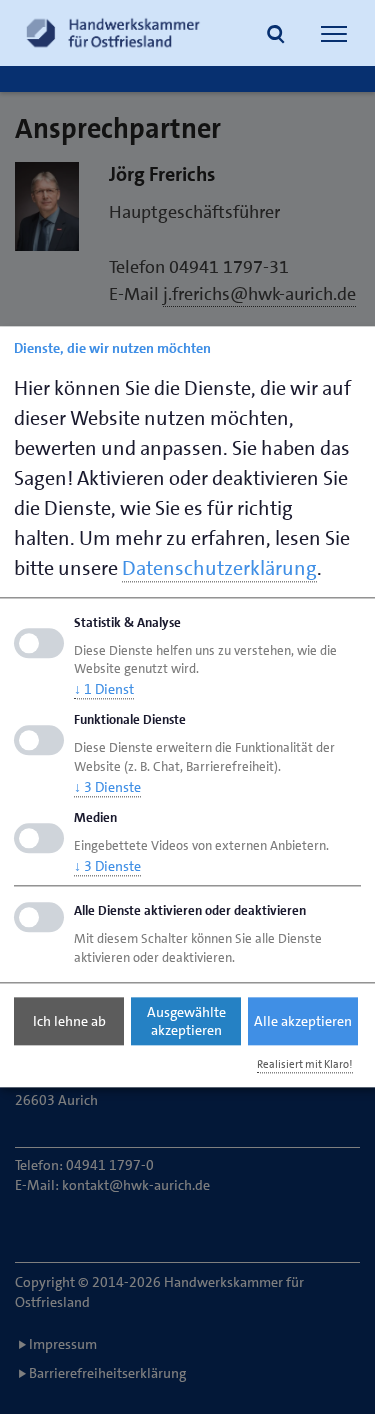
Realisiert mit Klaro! (305, 1064)
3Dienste (107, 787)
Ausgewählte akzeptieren (186, 1021)
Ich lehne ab (69, 1021)
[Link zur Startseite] (113, 33)
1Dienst (104, 690)
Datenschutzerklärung (219, 568)
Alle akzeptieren (303, 1021)
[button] (276, 36)
